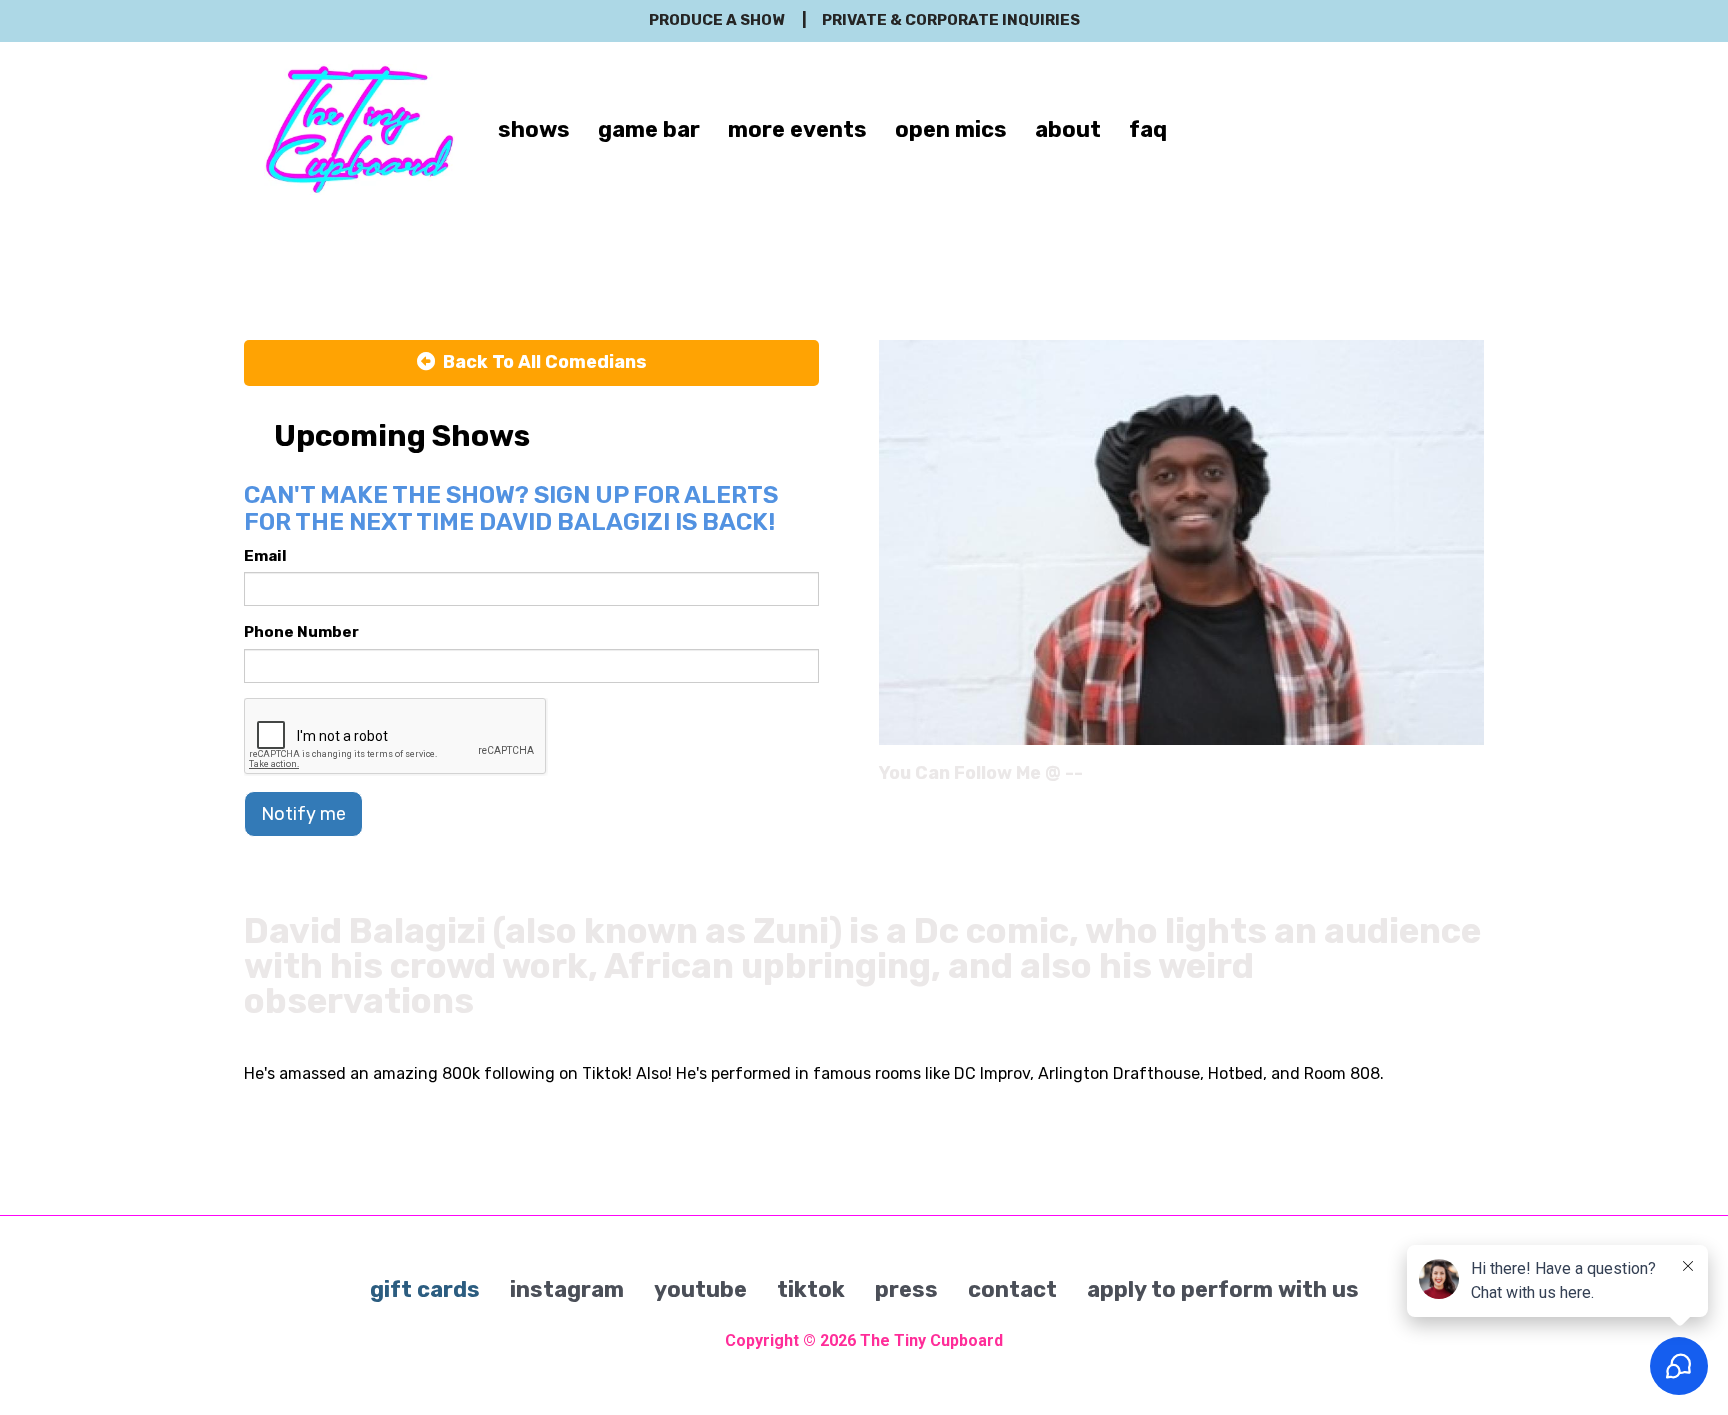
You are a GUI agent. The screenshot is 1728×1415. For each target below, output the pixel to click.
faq (1148, 129)
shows (534, 129)
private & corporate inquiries (951, 20)
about (1068, 129)
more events (797, 129)
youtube (700, 1289)
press (906, 1289)
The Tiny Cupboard (931, 1340)
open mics (951, 129)
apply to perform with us (1223, 1289)
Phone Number (301, 632)
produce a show (716, 20)
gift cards (425, 1289)
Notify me (303, 814)
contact (1012, 1289)
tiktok (811, 1289)
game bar (649, 129)
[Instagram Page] (1471, 780)
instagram (567, 1289)
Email (265, 556)
